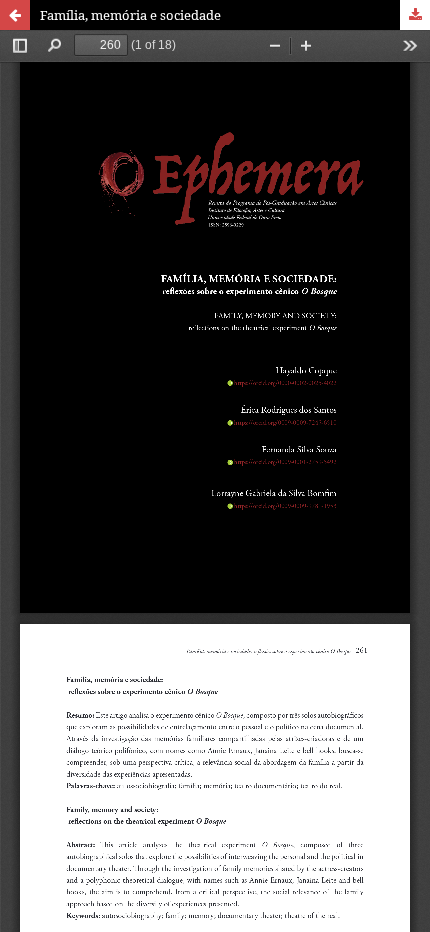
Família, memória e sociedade (130, 15)
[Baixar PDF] (415, 15)
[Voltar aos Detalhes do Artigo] (15, 15)
